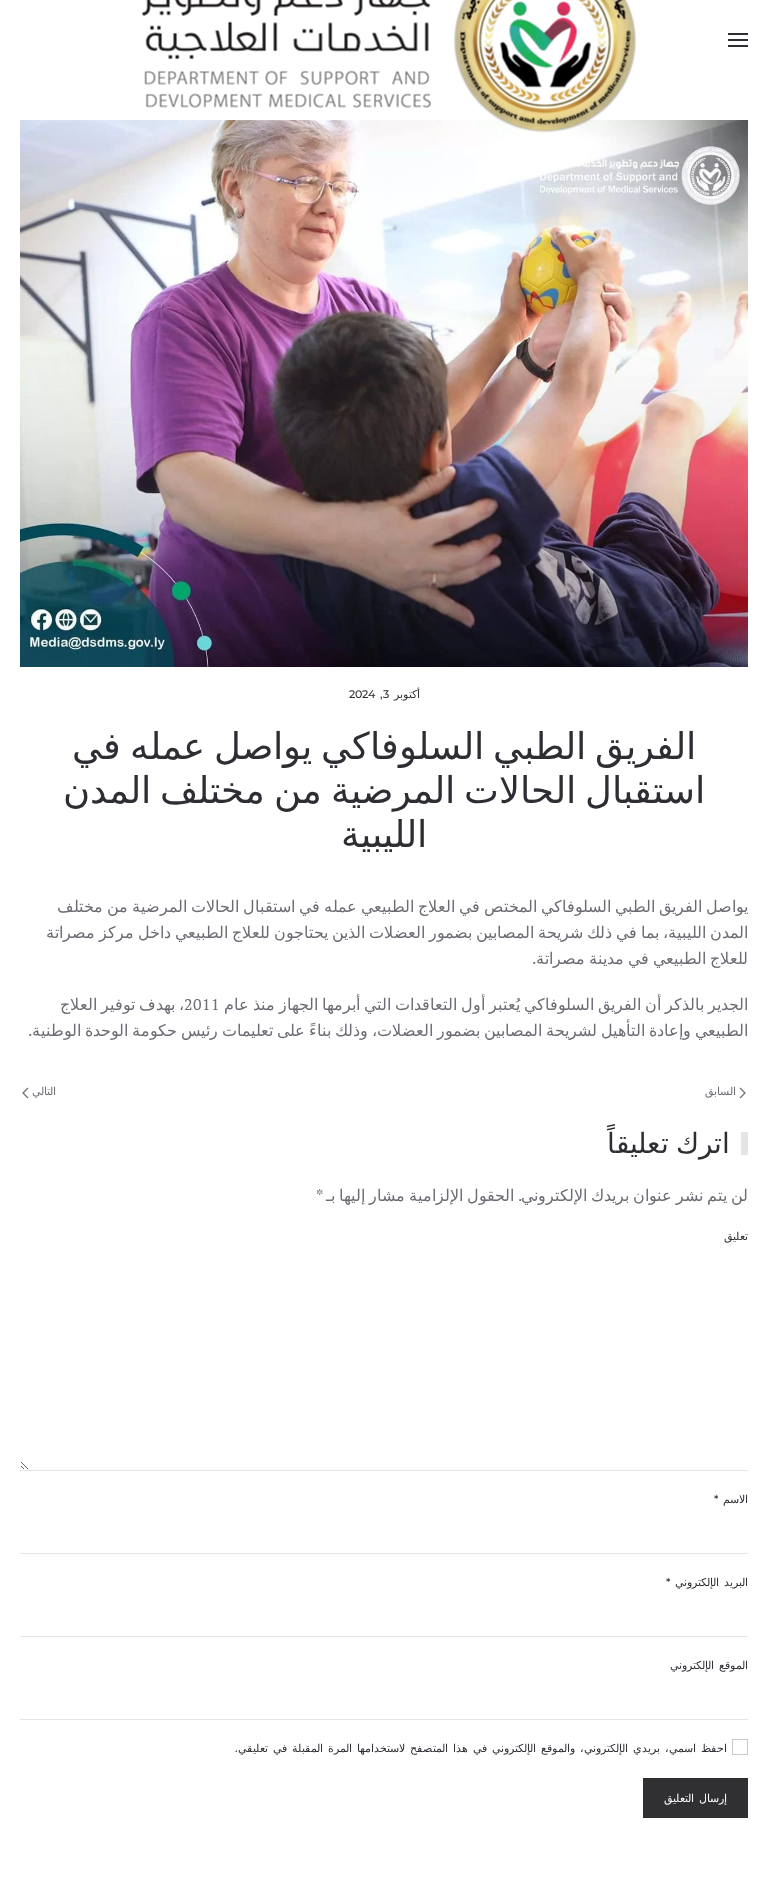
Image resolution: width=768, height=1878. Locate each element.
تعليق (736, 1236)
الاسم (731, 1499)
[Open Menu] (738, 40)
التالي (42, 1091)
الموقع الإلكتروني (709, 1665)
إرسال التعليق (695, 1798)
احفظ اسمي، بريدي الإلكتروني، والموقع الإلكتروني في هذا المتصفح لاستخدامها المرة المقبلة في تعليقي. (483, 1748)
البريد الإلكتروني (707, 1582)
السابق (722, 1091)
